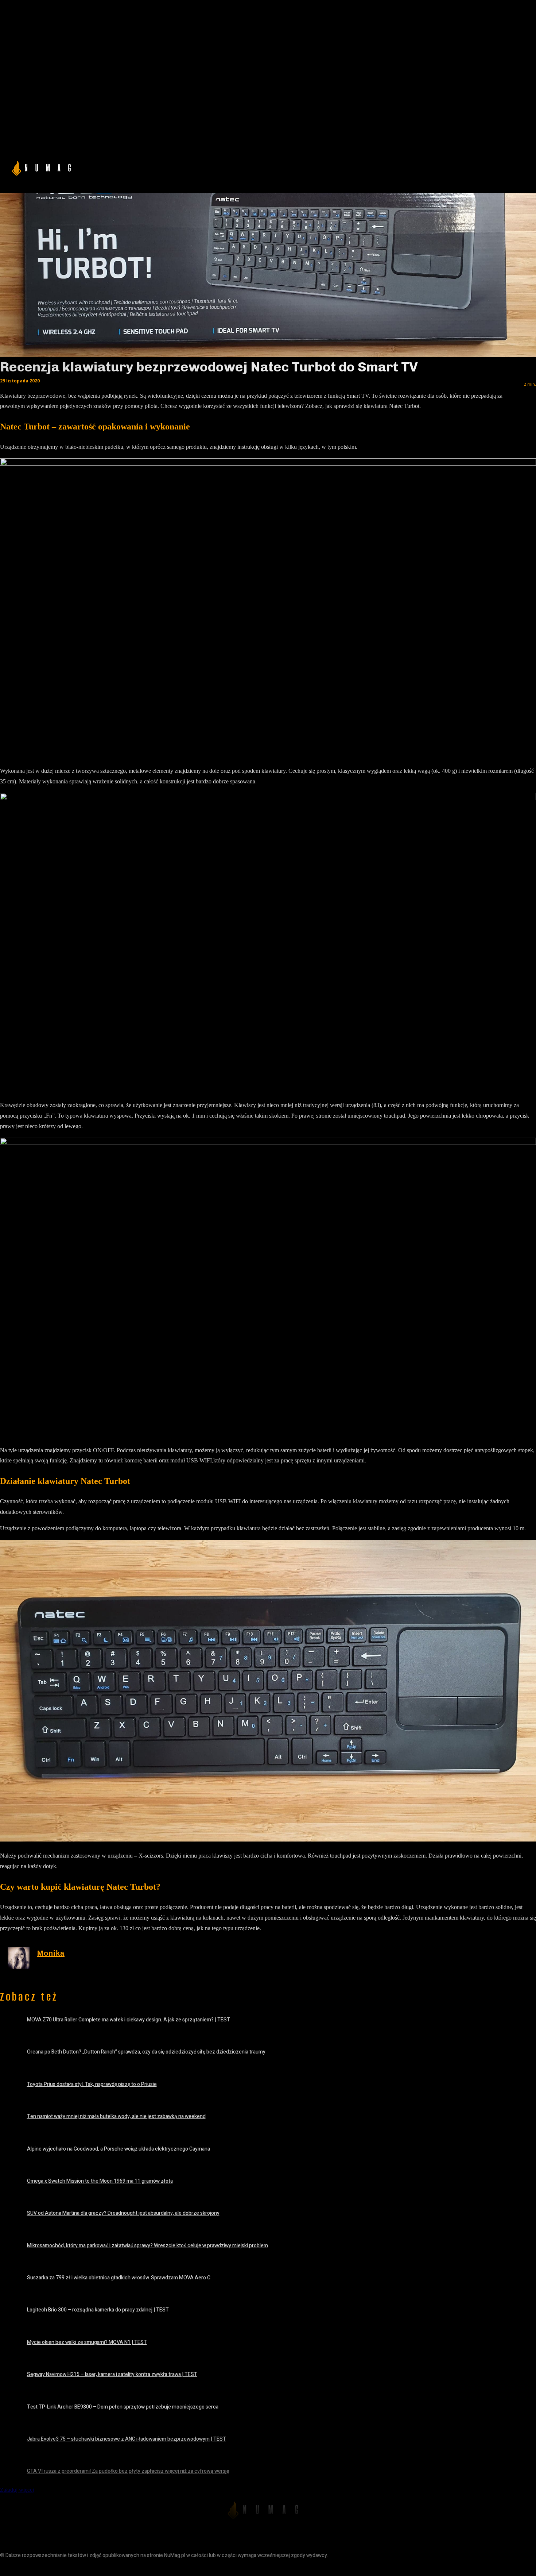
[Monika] (19, 1958)
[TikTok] (39, 2568)
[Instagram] (23, 2568)
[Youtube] (56, 2568)
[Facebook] (6, 2568)
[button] (447, 167)
